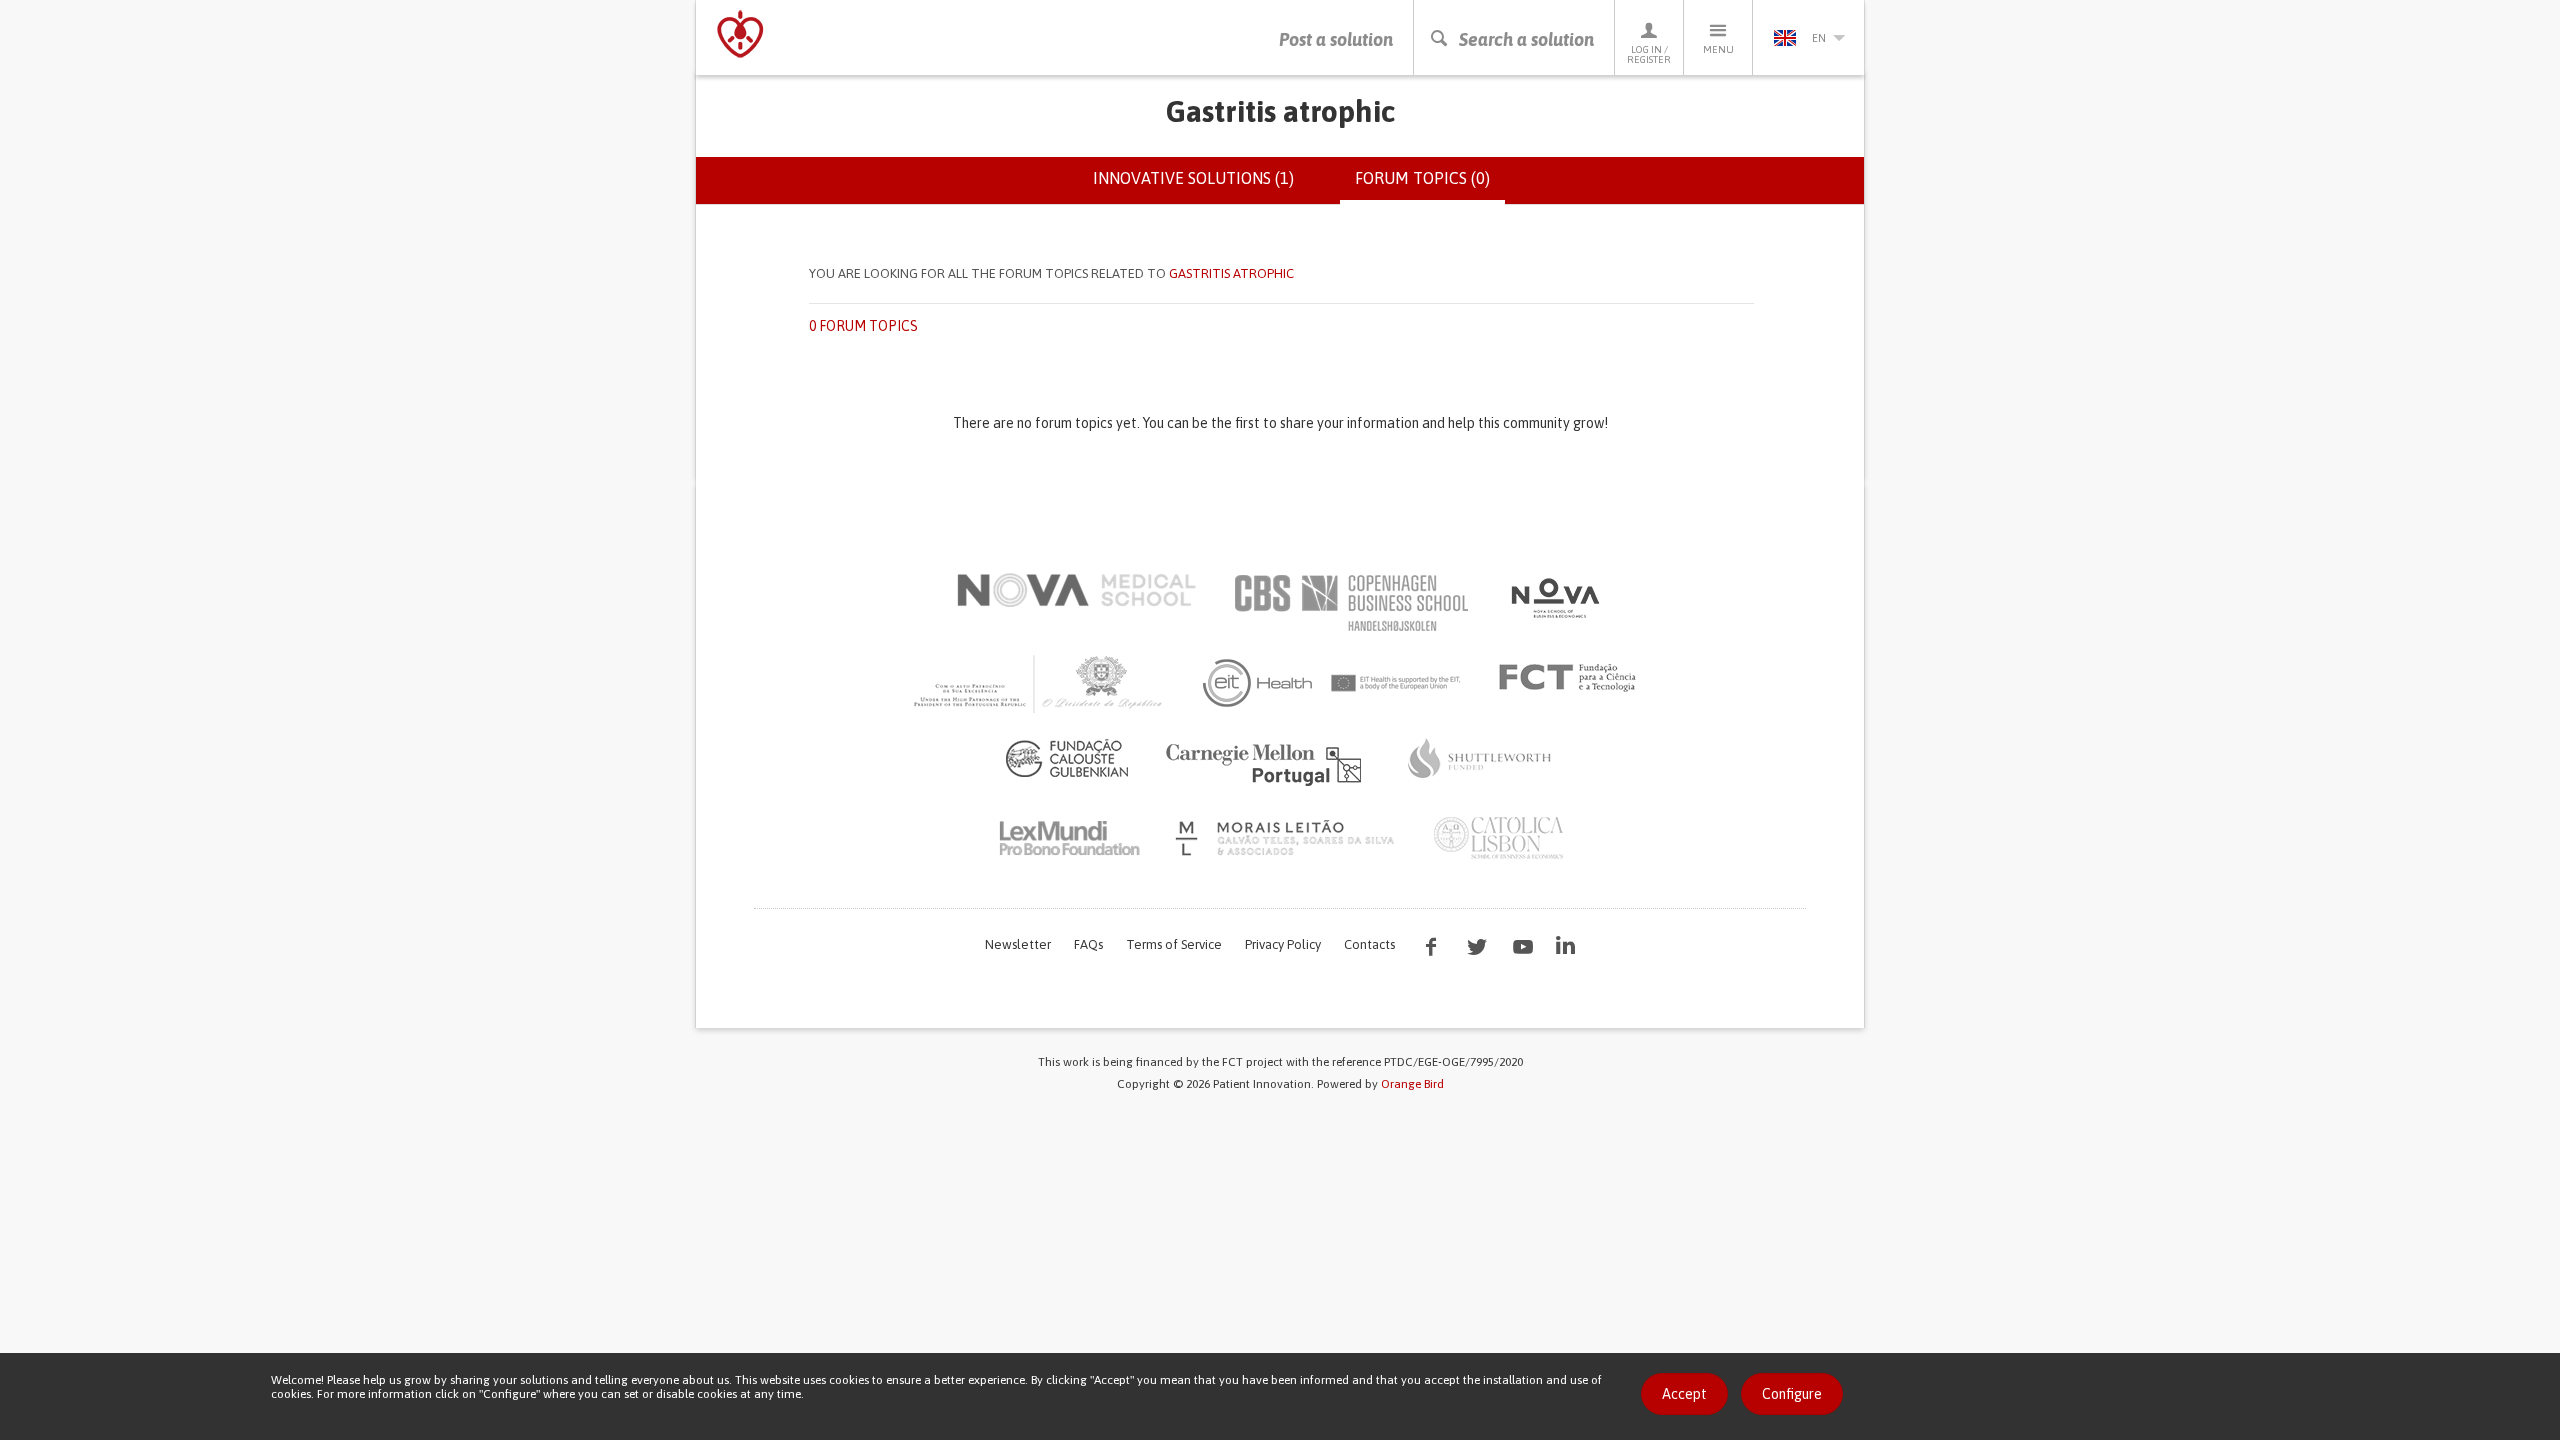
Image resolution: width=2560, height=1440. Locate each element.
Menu (1718, 49)
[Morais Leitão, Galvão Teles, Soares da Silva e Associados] (1287, 838)
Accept (1684, 1394)
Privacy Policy (1283, 944)
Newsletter (1018, 944)
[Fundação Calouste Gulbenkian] (1067, 758)
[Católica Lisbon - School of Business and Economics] (1499, 838)
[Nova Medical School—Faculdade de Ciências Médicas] (1076, 590)
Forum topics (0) (1430, 187)
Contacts (1369, 944)
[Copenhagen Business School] (1350, 603)
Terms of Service (1174, 944)
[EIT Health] (1332, 683)
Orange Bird (1412, 1084)
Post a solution (1336, 39)
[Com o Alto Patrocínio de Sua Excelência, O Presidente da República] (1040, 683)
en (1819, 38)
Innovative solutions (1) (1193, 178)
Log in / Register (1649, 54)
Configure (1792, 1394)
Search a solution (1526, 39)
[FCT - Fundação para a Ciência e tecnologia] (1572, 678)
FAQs (1088, 944)
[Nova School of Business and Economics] (1554, 598)
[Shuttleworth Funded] (1480, 758)
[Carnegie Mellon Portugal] (1267, 763)
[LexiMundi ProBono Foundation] (1069, 838)
